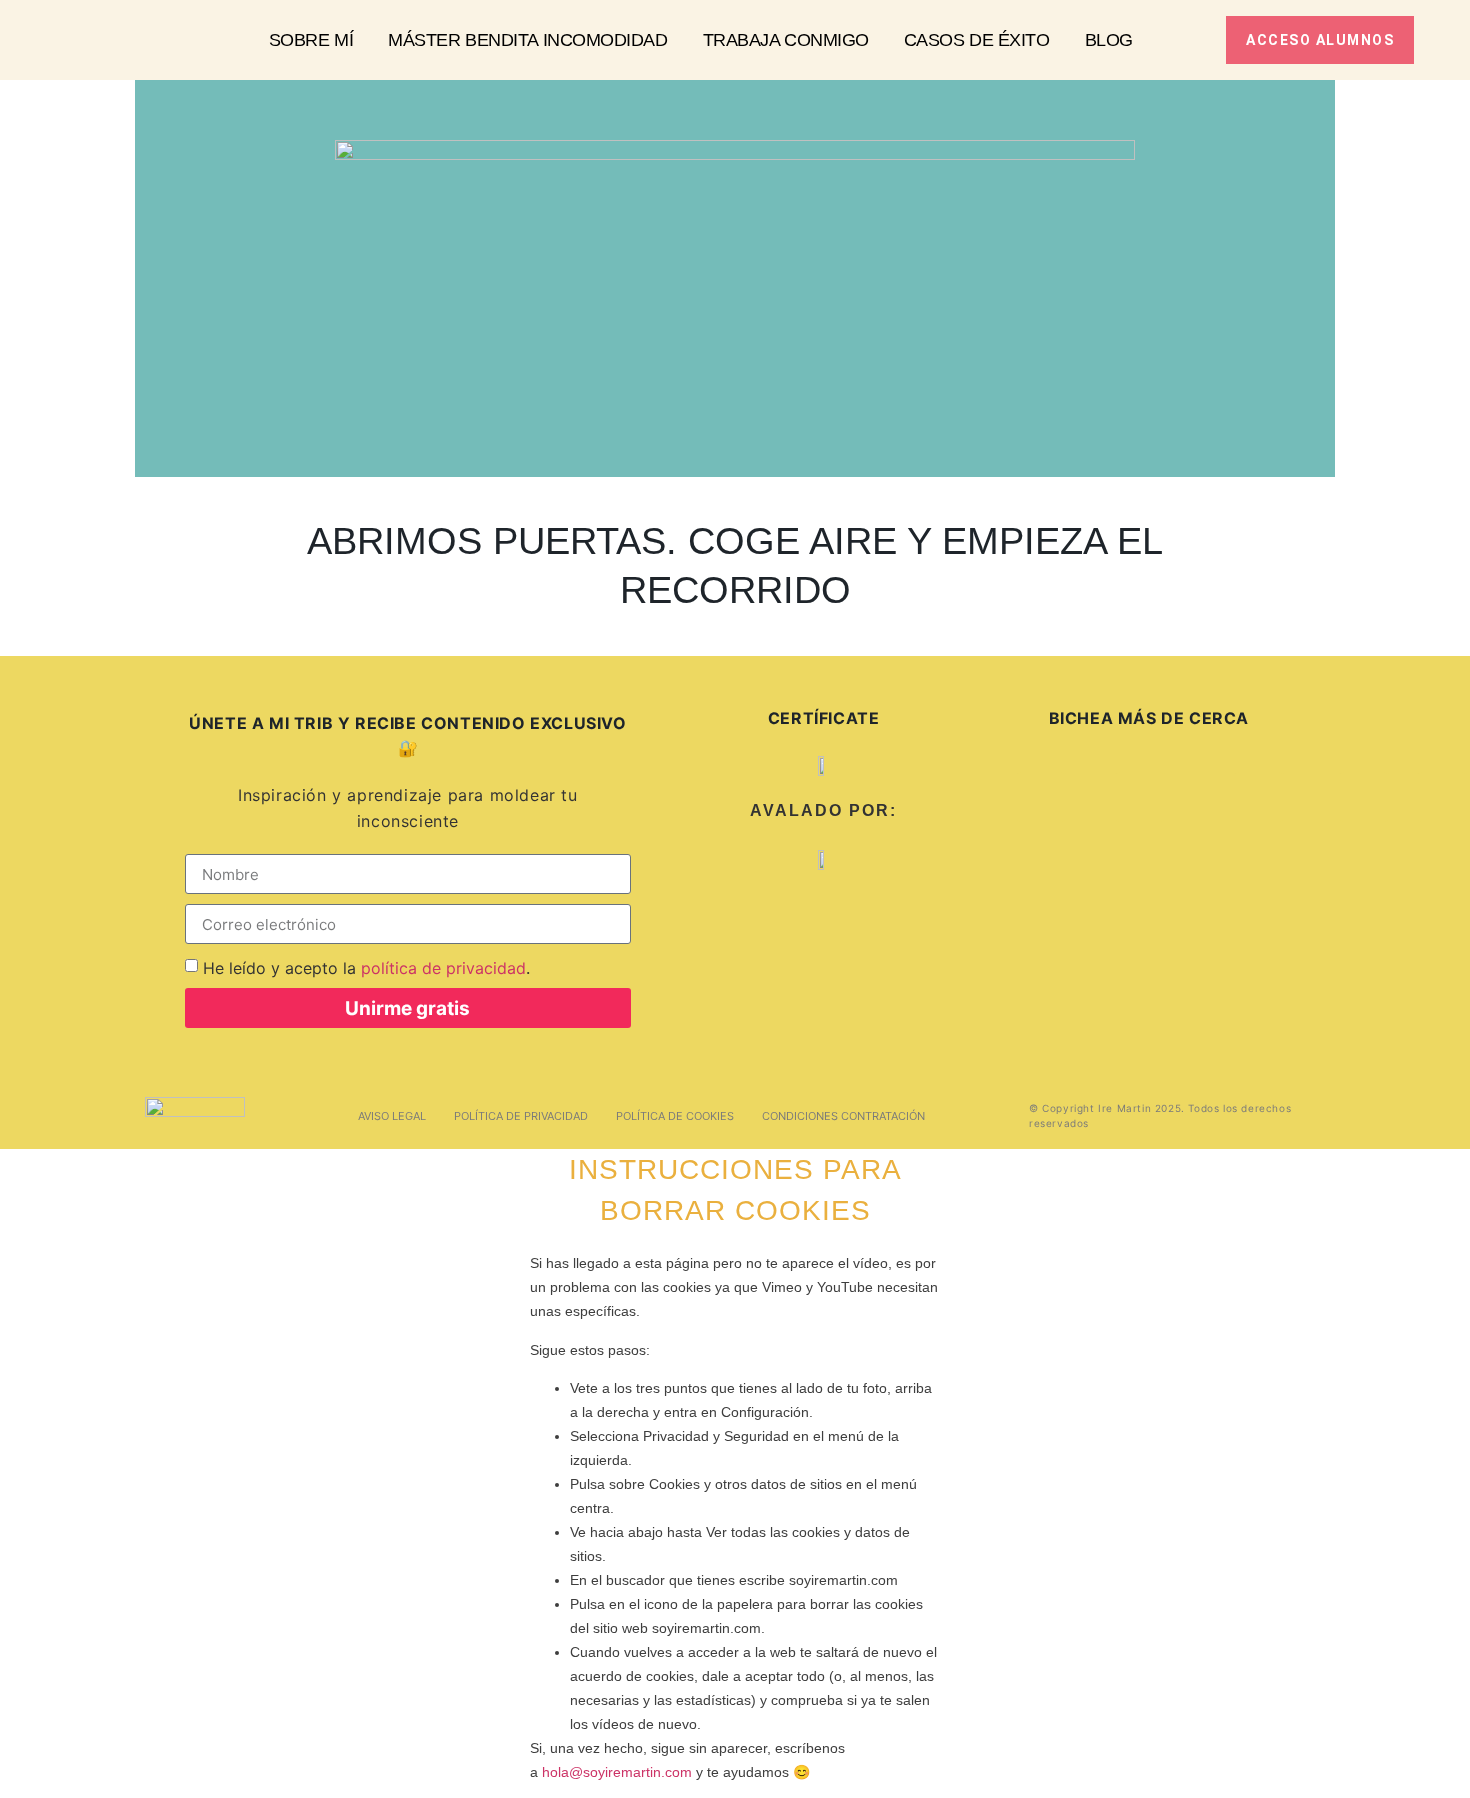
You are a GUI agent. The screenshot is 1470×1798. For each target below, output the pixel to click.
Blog (1109, 40)
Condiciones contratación (843, 1116)
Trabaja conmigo (786, 40)
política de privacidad (443, 968)
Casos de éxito (977, 40)
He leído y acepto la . (366, 968)
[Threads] (1140, 797)
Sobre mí (311, 40)
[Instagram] (1041, 797)
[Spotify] (1259, 797)
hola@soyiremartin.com (617, 1772)
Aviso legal (392, 1116)
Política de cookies (675, 1116)
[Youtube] (1442, 797)
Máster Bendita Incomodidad (527, 40)
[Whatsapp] (1364, 797)
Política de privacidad (521, 1116)
